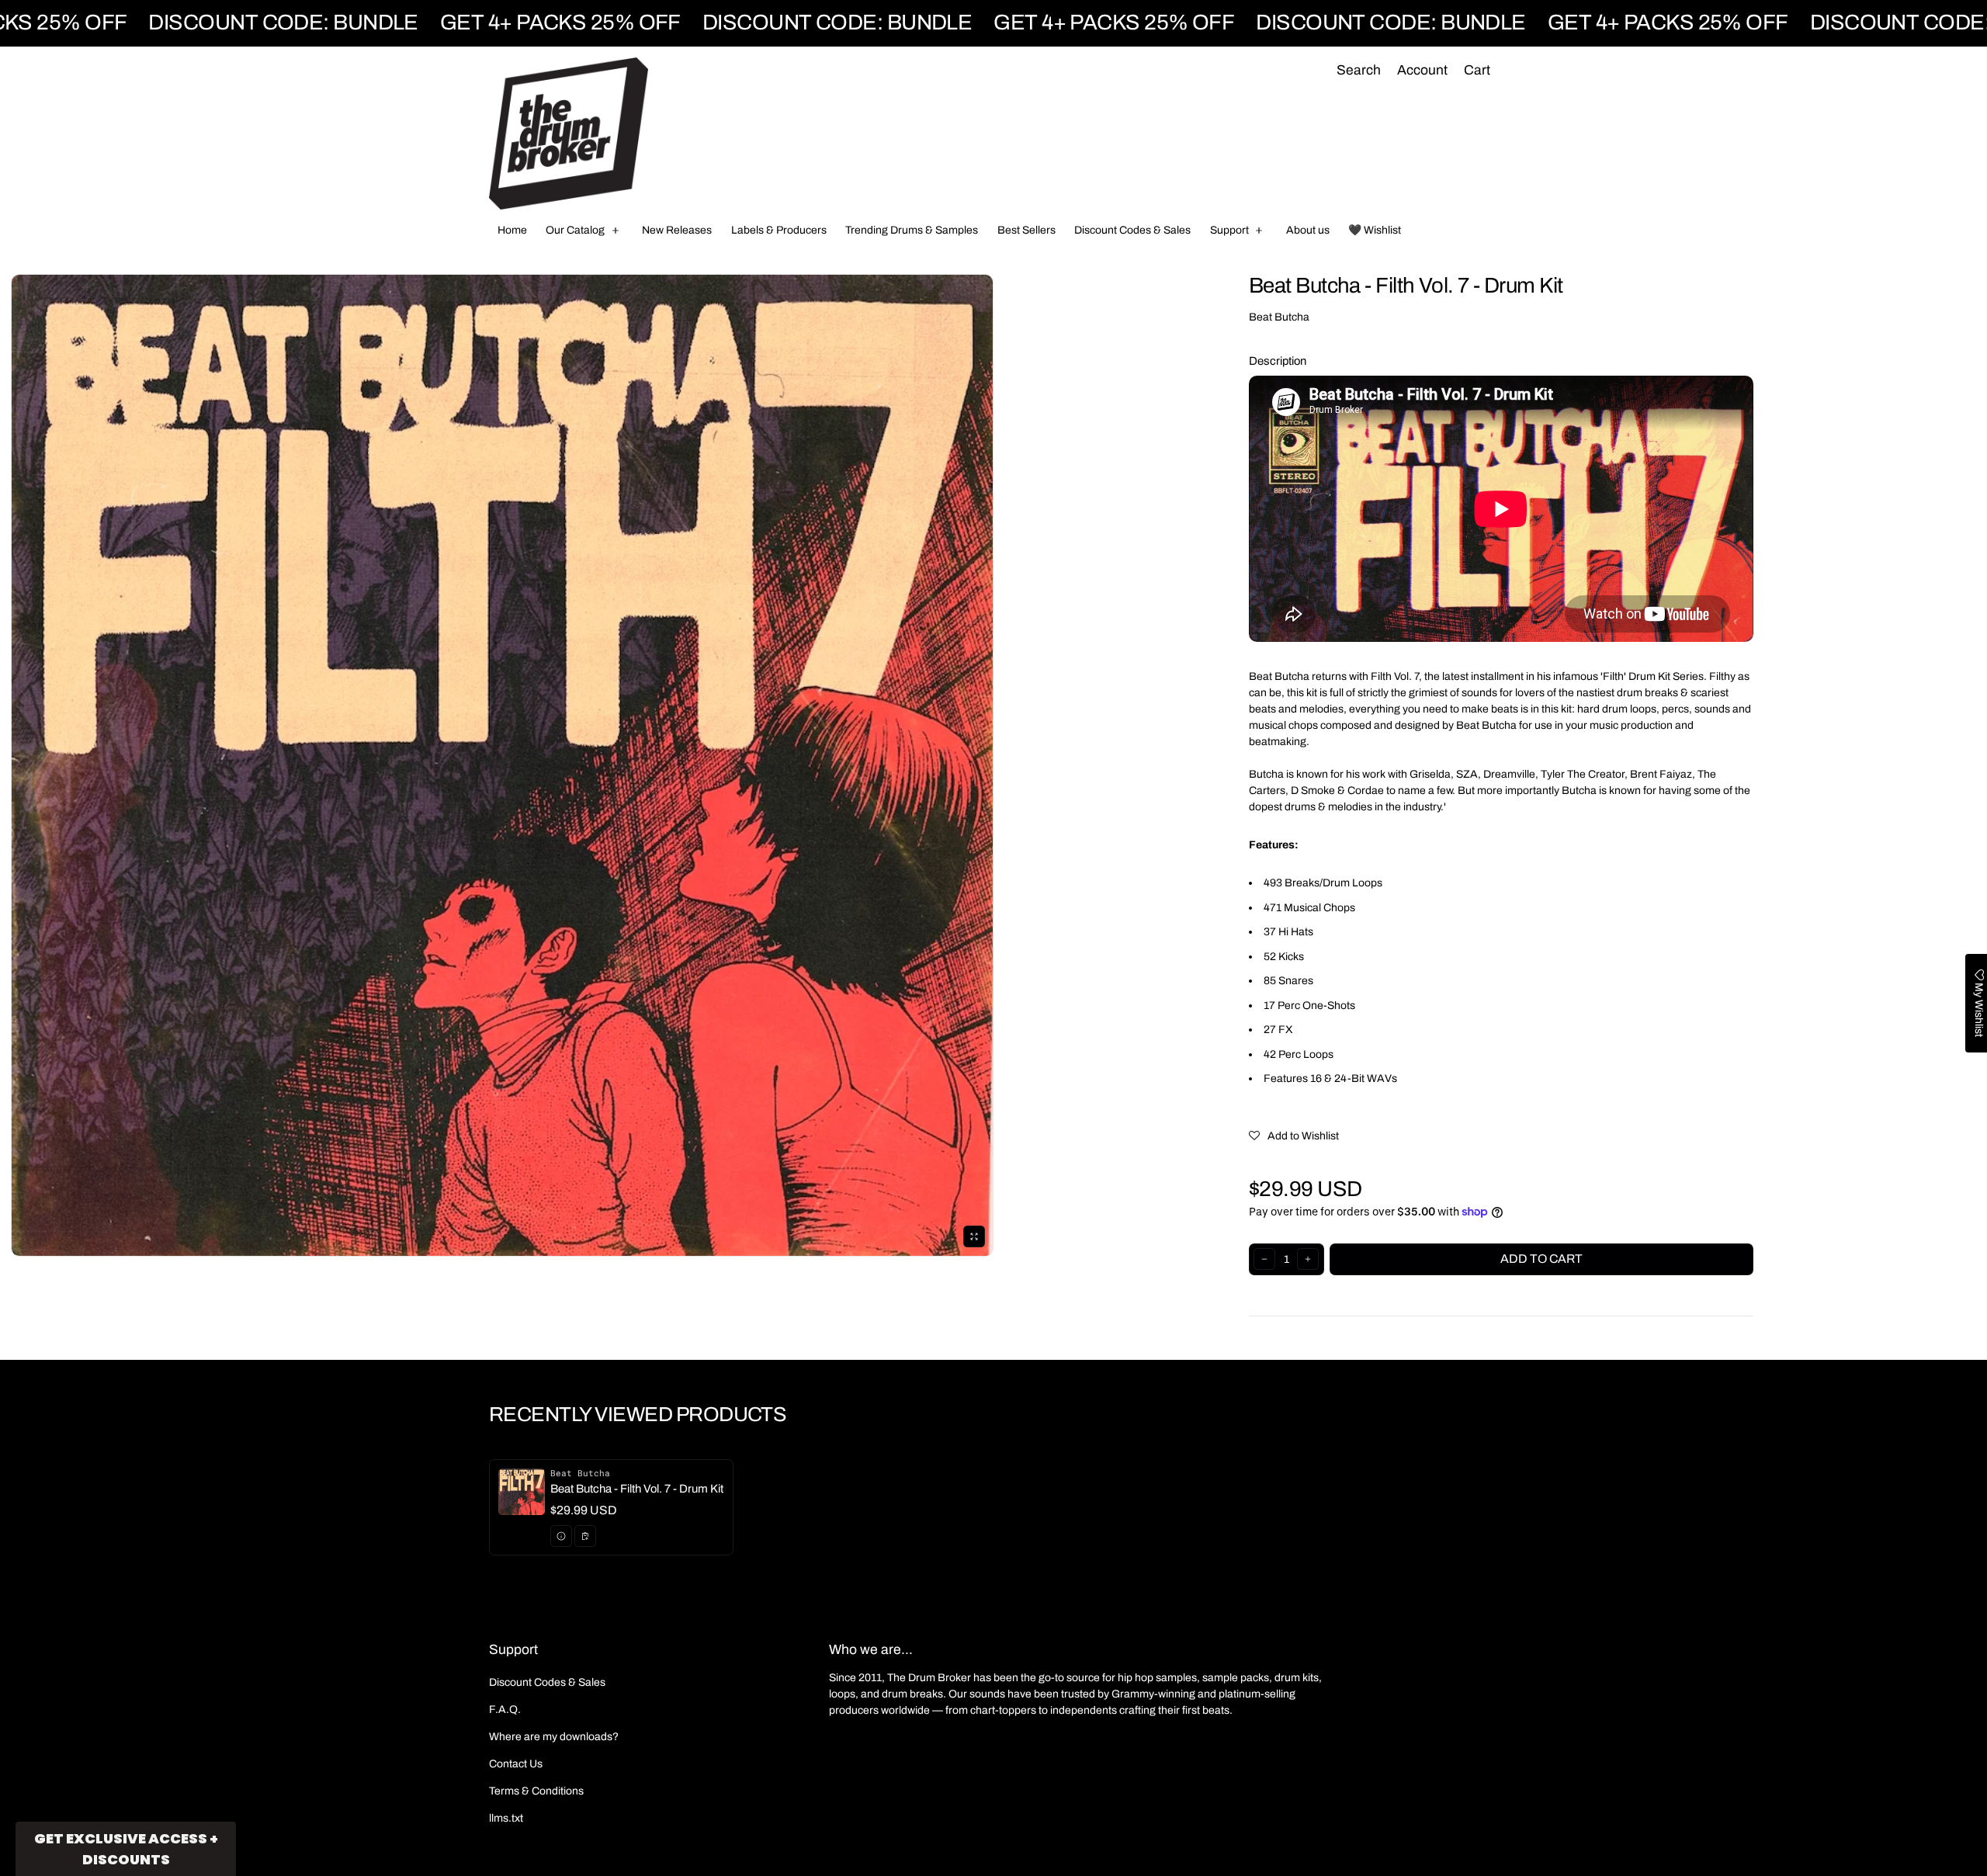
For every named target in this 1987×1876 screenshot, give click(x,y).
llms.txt (506, 1818)
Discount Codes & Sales (547, 1682)
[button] (1358, 71)
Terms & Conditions (536, 1791)
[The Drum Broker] (569, 134)
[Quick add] (585, 1536)
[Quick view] (561, 1536)
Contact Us (516, 1764)
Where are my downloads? (554, 1737)
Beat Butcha (1279, 317)
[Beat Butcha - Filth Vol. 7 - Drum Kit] (611, 1507)
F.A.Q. (505, 1710)
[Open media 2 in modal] (502, 765)
